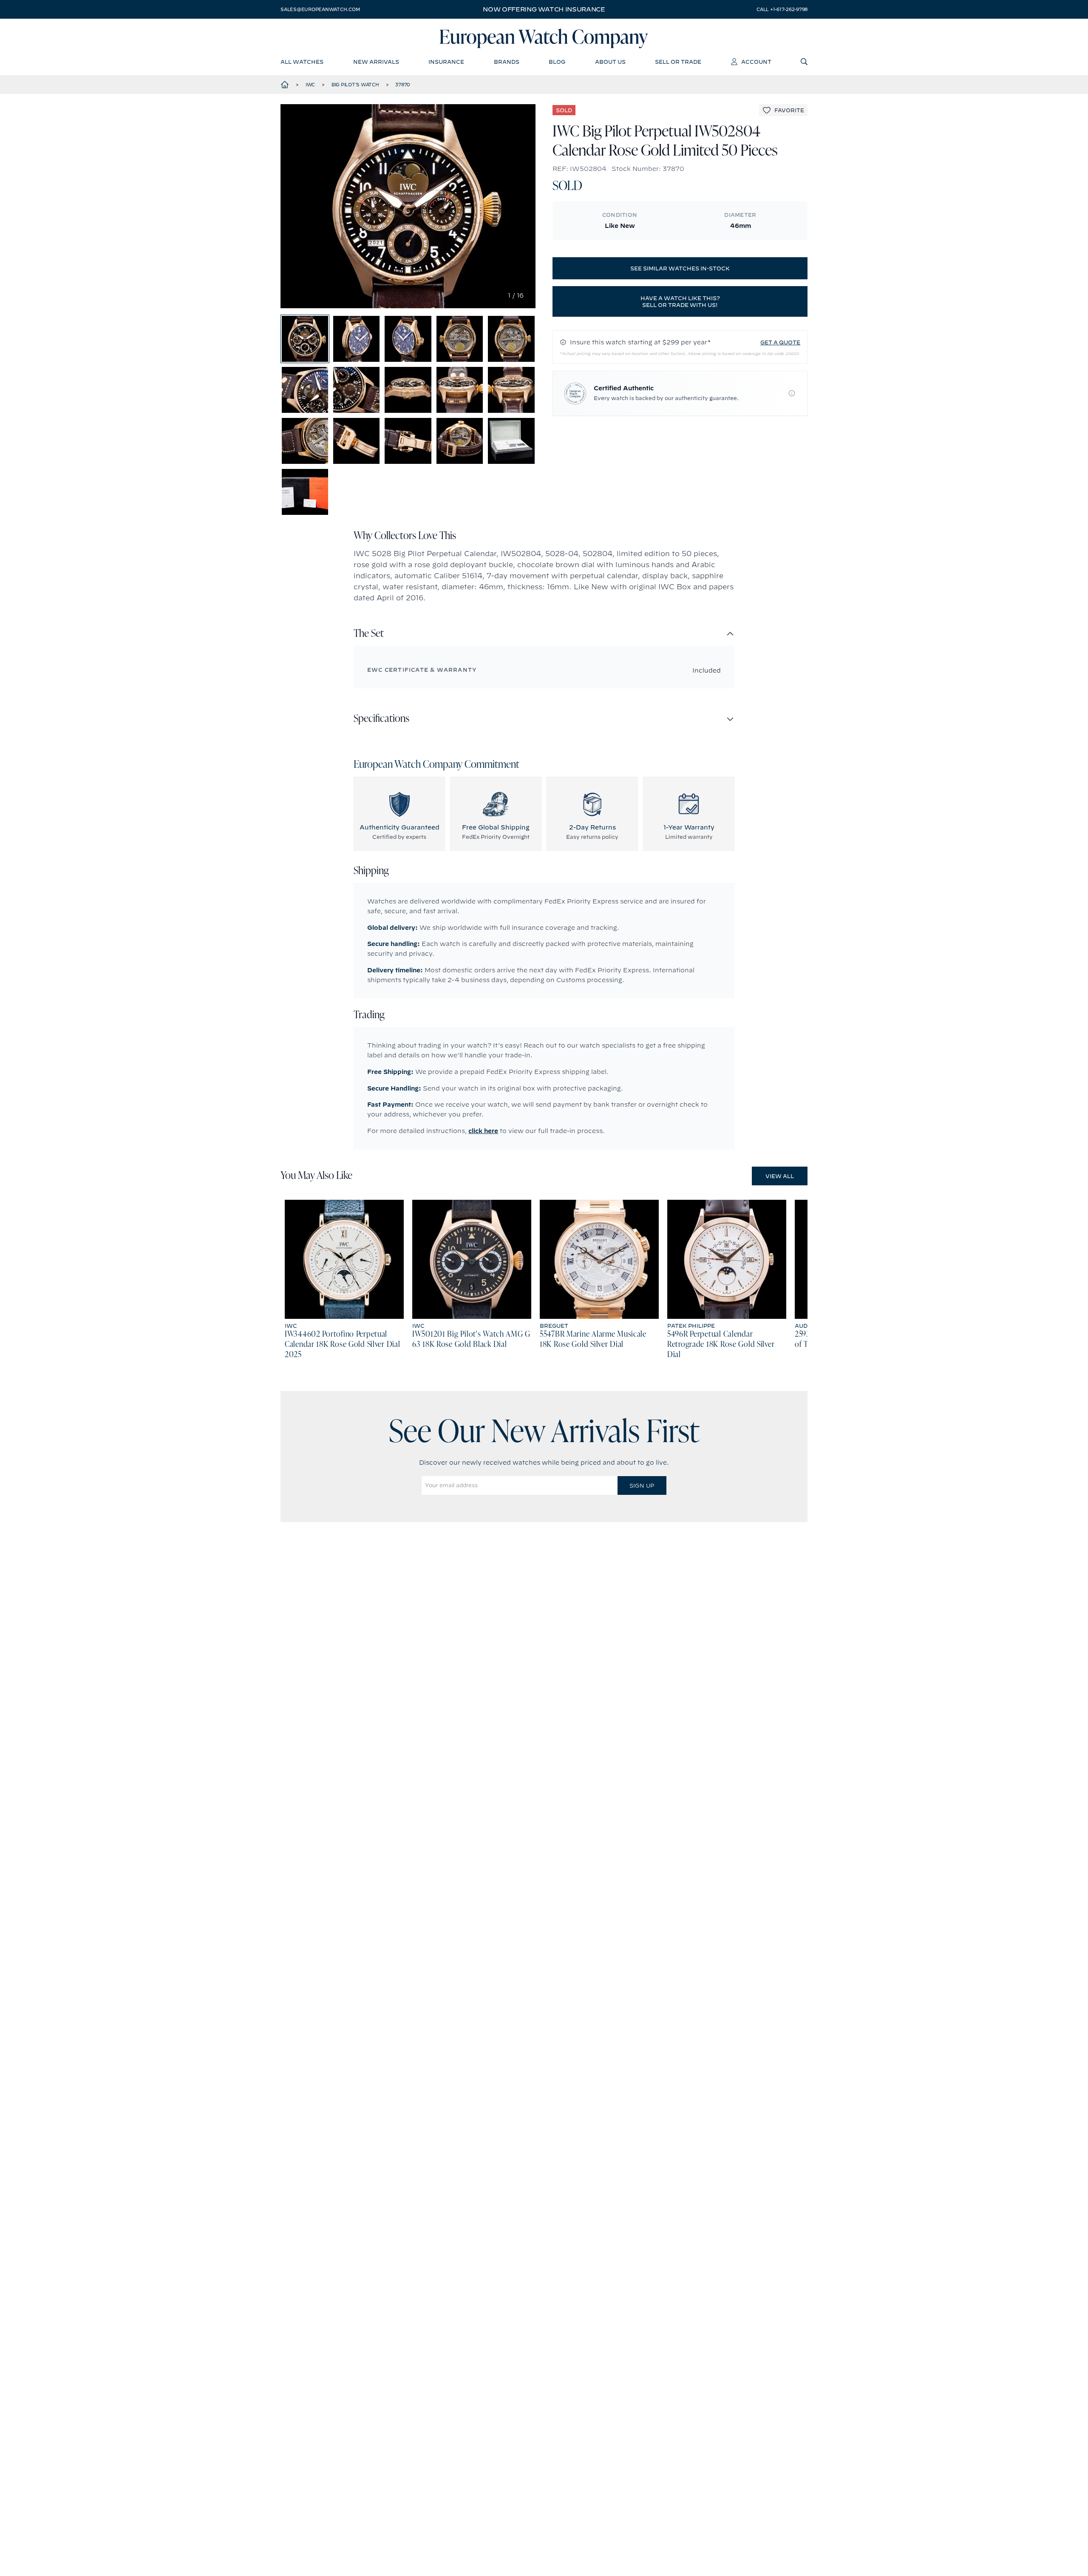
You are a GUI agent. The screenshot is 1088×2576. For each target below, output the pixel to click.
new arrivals (376, 62)
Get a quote (780, 342)
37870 (403, 85)
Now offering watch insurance (544, 9)
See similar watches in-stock (680, 268)
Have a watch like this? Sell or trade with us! (680, 301)
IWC (310, 85)
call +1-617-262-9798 (782, 9)
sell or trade (678, 62)
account (756, 62)
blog (557, 62)
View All (780, 1176)
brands (507, 62)
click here (483, 1131)
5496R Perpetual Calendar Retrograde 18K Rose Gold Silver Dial (721, 1345)
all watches (302, 62)
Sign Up (642, 1485)
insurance (446, 62)
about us (610, 62)
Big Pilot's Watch (355, 85)
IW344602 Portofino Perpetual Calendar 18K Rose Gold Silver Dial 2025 (342, 1345)
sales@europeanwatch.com (320, 9)
